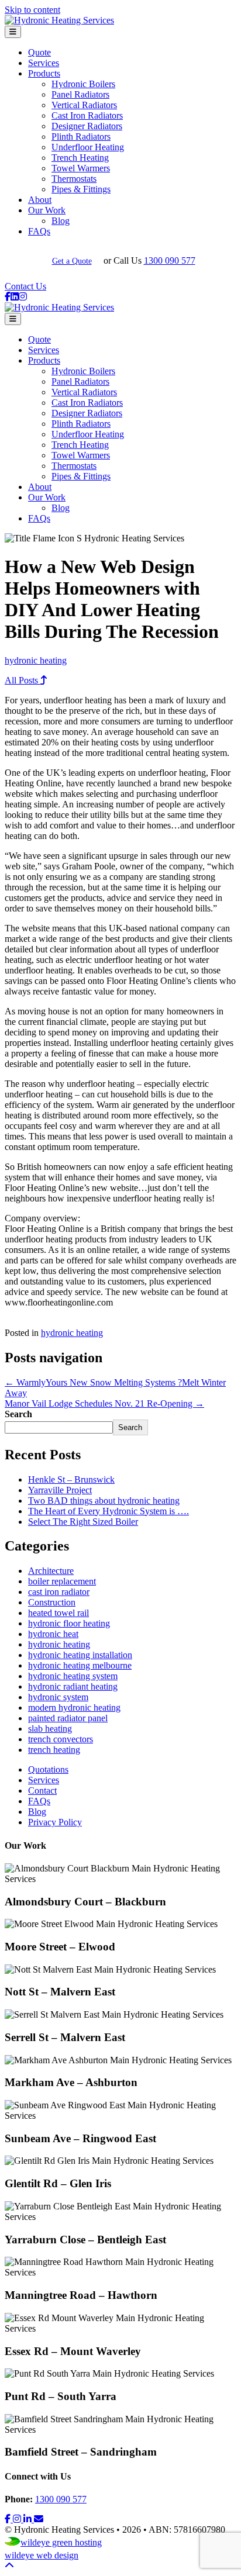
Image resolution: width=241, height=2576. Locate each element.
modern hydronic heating (74, 1707)
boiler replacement (62, 1581)
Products (44, 73)
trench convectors (61, 1739)
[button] (9, 2519)
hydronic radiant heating (73, 1686)
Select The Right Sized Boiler (83, 1522)
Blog (61, 221)
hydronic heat (53, 1634)
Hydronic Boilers (83, 84)
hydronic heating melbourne (80, 1665)
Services (44, 63)
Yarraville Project (60, 1490)
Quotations (48, 1769)
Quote (39, 52)
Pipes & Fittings (81, 189)
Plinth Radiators (81, 137)
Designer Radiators (87, 126)
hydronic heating (36, 660)
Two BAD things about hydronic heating (104, 1501)
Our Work (47, 210)
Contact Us (25, 286)
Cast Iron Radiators (87, 115)
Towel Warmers (81, 168)
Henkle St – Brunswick (71, 1479)
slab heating (50, 1729)
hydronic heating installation (80, 1655)
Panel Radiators (80, 94)
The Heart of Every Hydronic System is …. (109, 1511)
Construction (52, 1602)
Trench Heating (80, 158)
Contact (42, 1791)
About (40, 200)
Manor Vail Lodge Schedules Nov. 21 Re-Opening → (104, 1403)
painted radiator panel (68, 1718)
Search (18, 1414)
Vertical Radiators (84, 105)
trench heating (54, 1750)
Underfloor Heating (88, 147)
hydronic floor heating (69, 1623)
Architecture (51, 1571)
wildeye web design (42, 2555)
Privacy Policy (55, 1822)
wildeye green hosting (61, 2542)
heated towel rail (58, 1613)
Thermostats (74, 179)
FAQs (39, 231)
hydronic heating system (73, 1676)
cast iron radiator (59, 1592)
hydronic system (58, 1697)
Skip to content (32, 10)
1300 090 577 (170, 260)
